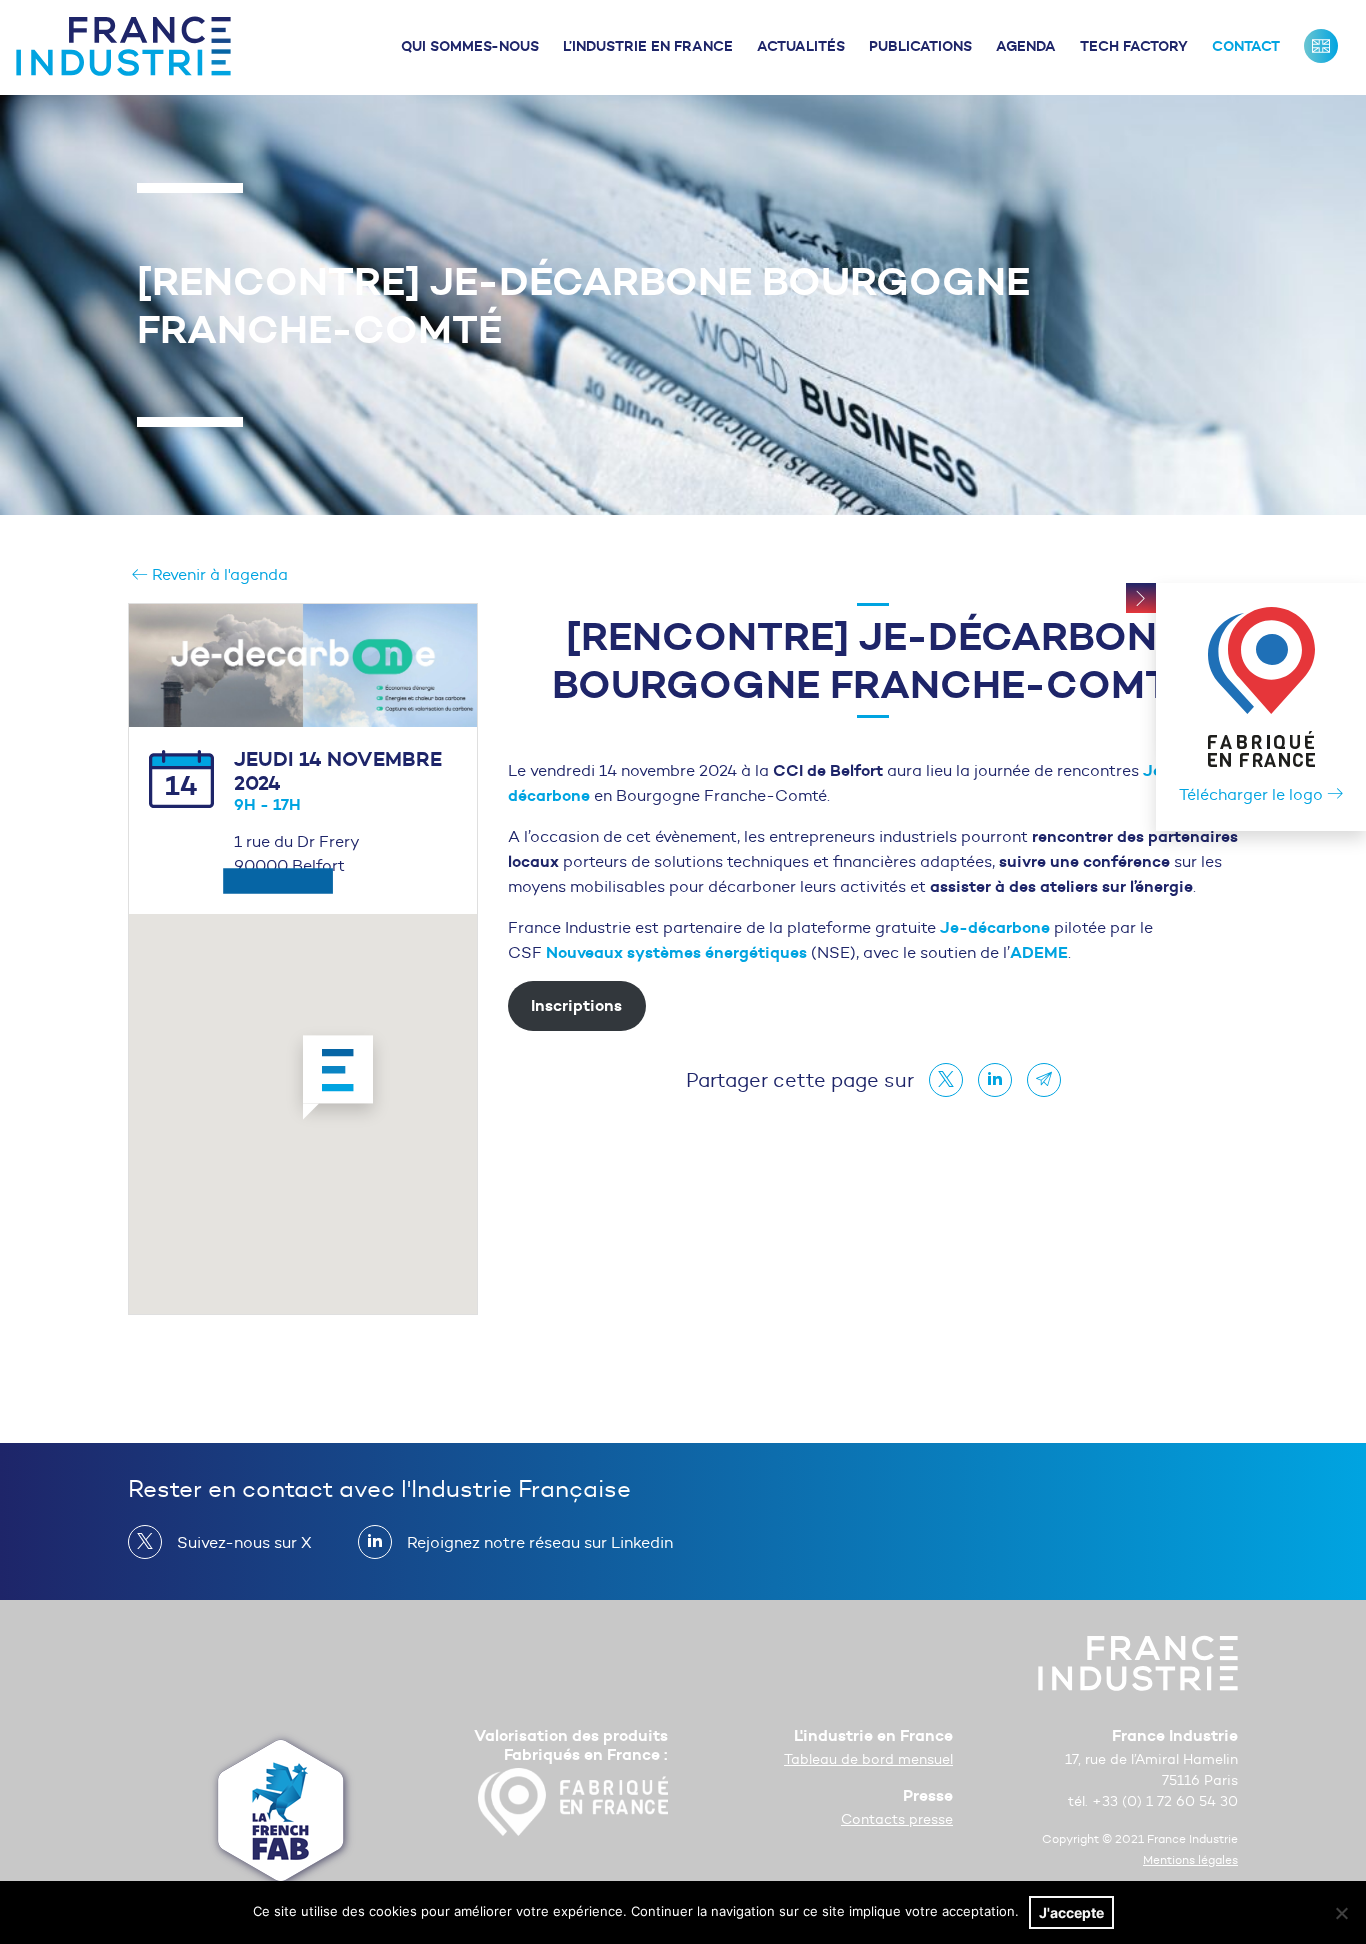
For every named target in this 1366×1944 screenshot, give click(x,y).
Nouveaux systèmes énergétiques (678, 952)
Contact (1246, 46)
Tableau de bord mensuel (868, 1759)
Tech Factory (1134, 46)
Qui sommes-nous (470, 46)
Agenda (1026, 46)
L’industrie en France (648, 46)
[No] (1341, 1913)
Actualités (801, 46)
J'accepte (1071, 1912)
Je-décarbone (995, 927)
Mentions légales (1190, 1859)
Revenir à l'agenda (218, 574)
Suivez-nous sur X (244, 1542)
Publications (920, 46)
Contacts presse (897, 1819)
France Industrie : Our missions (1321, 46)
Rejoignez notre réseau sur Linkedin (540, 1542)
